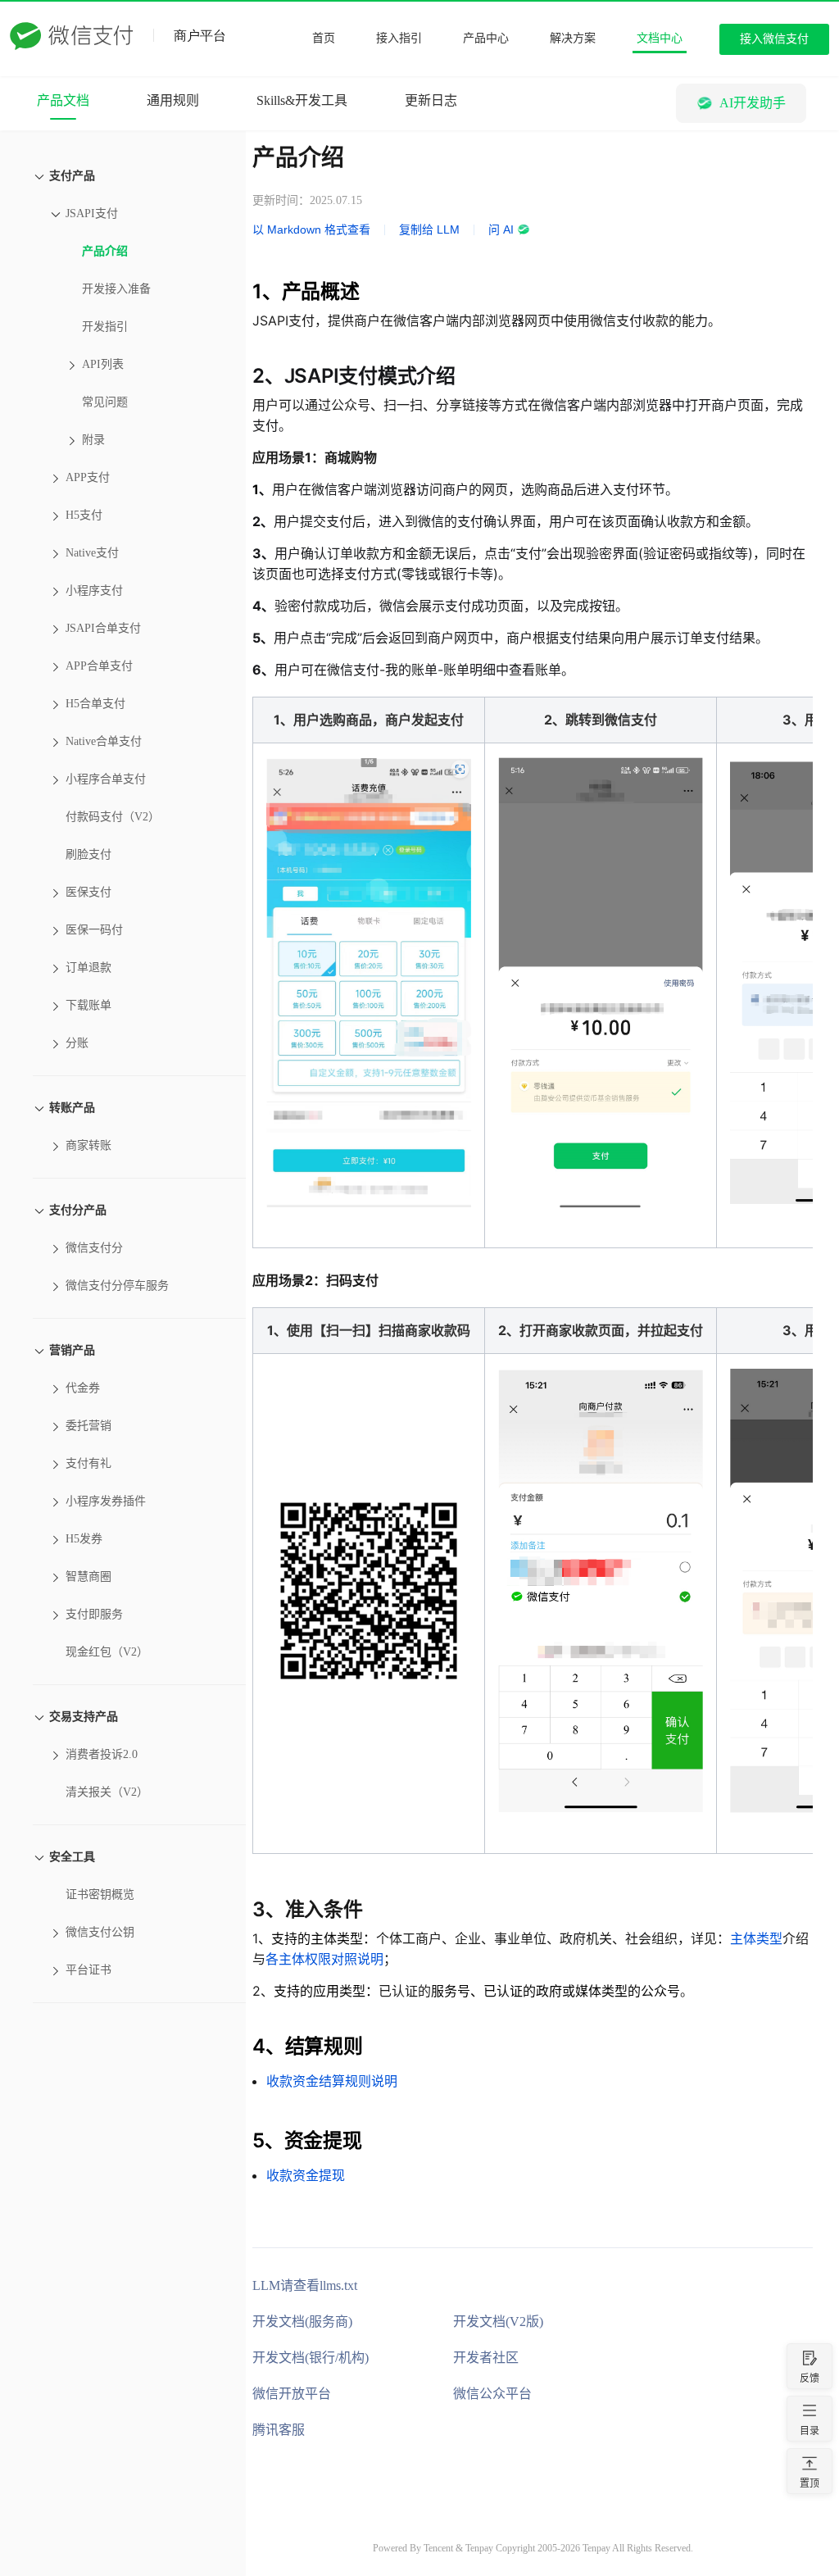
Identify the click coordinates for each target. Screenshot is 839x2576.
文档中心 (660, 38)
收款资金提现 (306, 2175)
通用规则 (173, 100)
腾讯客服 (279, 2430)
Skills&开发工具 (302, 100)
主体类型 (756, 1938)
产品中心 (486, 38)
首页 (324, 38)
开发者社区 (486, 2358)
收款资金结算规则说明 (332, 2081)
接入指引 (399, 38)
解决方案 (573, 38)
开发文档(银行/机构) (311, 2358)
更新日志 (431, 100)
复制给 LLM (429, 229)
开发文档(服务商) (302, 2322)
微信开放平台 (292, 2394)
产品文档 (63, 100)
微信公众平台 (492, 2394)
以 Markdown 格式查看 (311, 229)
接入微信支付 (774, 39)
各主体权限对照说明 (324, 1959)
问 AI (501, 229)
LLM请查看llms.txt (305, 2285)
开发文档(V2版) (498, 2322)
